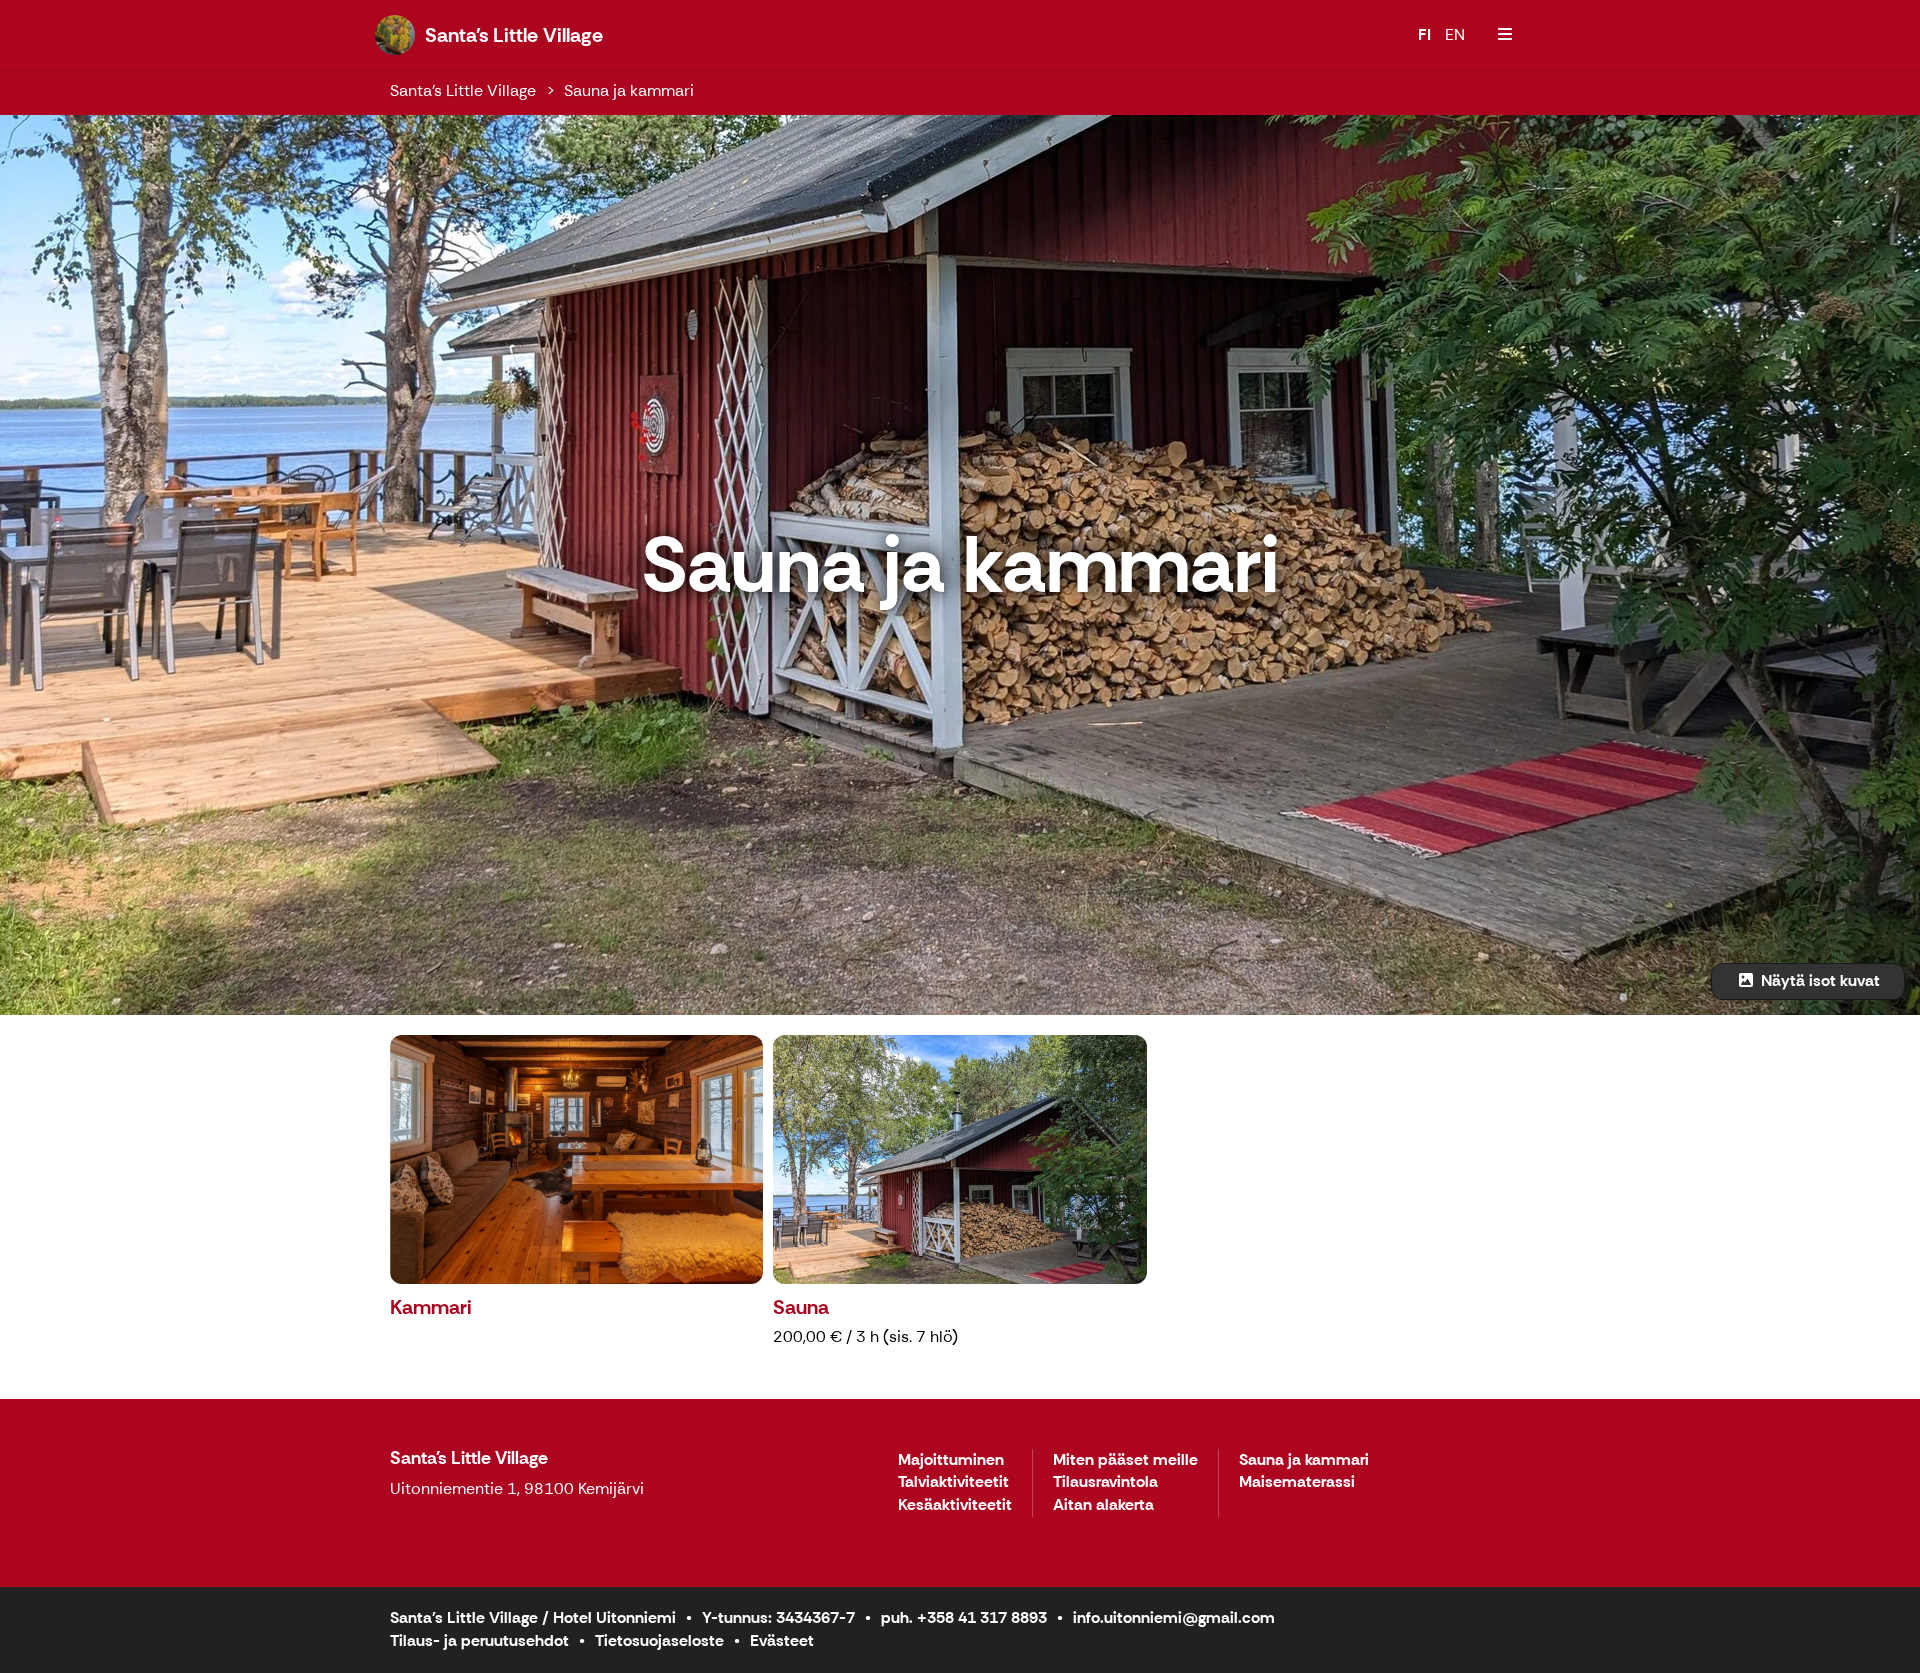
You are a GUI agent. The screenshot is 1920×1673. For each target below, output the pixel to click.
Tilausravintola (1105, 1482)
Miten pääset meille (1125, 1460)
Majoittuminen (951, 1460)
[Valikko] (1505, 35)
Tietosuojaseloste (659, 1640)
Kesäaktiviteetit (955, 1505)
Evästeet (782, 1640)
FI (1424, 34)
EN (1455, 34)
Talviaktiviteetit (953, 1482)
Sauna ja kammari (629, 90)
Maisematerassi (1297, 1482)
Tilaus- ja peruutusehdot (479, 1640)
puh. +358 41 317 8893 (964, 1617)
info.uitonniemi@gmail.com (1174, 1617)
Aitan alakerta (1103, 1505)
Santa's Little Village (463, 90)
